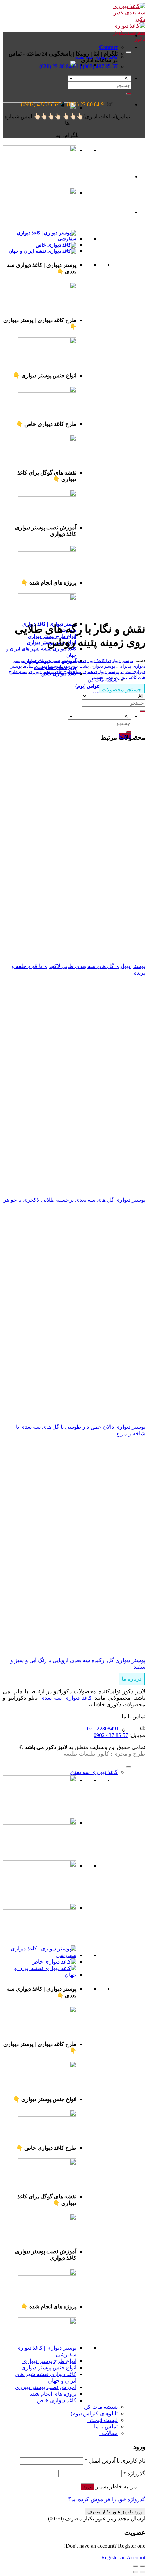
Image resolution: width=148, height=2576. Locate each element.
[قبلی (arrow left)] (142, 2572)
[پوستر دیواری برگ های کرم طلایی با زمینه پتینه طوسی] (114, 212)
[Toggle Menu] (129, 52)
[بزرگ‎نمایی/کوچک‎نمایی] (136, 2566)
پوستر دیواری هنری (101, 672)
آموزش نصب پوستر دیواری (46, 2387)
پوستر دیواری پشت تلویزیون (89, 666)
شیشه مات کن (99, 2407)
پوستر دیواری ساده (42, 666)
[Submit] (129, 732)
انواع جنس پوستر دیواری (49, 2368)
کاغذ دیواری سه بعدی (66, 1698)
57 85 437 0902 (111, 1735)
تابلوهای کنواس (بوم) (97, 686)
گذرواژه (134, 2473)
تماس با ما (104, 2427)
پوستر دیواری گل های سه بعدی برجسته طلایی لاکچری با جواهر (74, 1200)
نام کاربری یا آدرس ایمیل (115, 2461)
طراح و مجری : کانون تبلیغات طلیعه (104, 1754)
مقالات (108, 2433)
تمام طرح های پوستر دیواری (55, 672)
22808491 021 (103, 1729)
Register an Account (123, 2558)
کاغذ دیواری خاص (57, 2400)
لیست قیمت (102, 2420)
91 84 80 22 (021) (87, 104)
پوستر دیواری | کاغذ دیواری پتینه (104, 661)
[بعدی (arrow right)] (136, 2572)
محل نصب (103, 677)
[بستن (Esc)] (142, 2566)
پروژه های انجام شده (53, 2394)
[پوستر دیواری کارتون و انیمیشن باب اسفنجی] (114, 176)
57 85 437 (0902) (40, 104)
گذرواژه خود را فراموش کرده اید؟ (107, 2499)
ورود (87, 2487)
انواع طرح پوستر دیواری (49, 2361)
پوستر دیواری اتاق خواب (49, 661)
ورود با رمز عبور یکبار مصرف (115, 2512)
